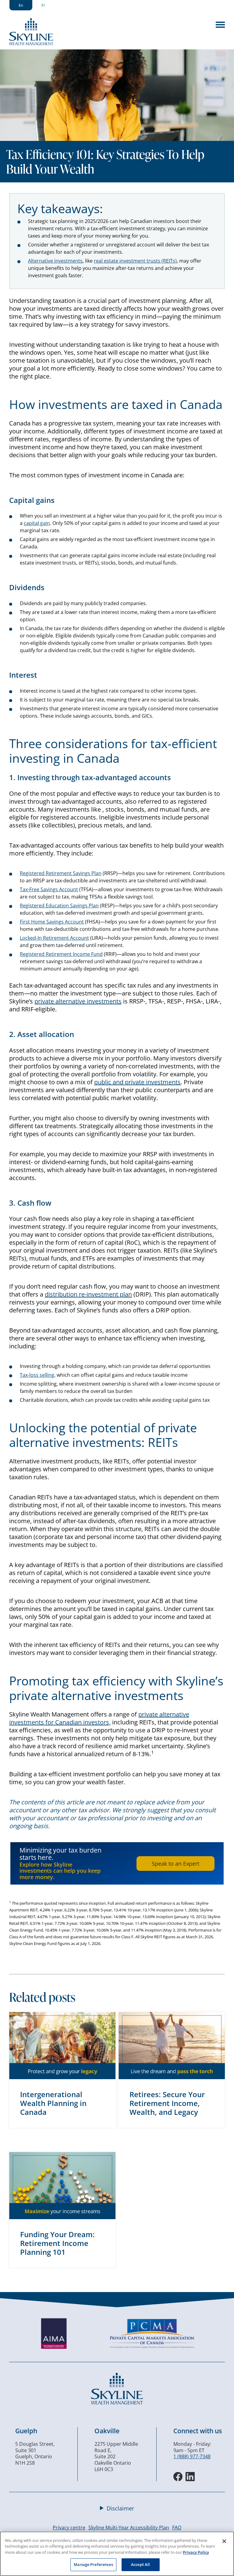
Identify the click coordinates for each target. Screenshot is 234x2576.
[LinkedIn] (190, 2477)
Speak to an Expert (175, 1864)
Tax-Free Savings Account (49, 889)
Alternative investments (55, 261)
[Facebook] (178, 2477)
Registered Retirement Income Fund (61, 954)
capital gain (37, 523)
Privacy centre (69, 2528)
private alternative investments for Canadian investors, (99, 1718)
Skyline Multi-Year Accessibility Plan (129, 2528)
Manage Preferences (93, 2564)
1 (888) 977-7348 (192, 2456)
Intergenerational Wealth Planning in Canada (53, 2103)
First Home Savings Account (52, 922)
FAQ (177, 2528)
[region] (117, 2554)
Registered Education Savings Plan (59, 906)
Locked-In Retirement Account (54, 938)
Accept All (140, 2564)
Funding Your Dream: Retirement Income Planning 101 (57, 2243)
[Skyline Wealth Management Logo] (31, 43)
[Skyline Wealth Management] (117, 2403)
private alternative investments (78, 1001)
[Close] (224, 2541)
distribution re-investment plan (88, 1294)
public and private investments (137, 1082)
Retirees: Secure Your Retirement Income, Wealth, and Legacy (167, 2103)
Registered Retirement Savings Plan (61, 873)
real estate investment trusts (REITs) (135, 261)
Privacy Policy (196, 2552)
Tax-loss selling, (38, 1375)
